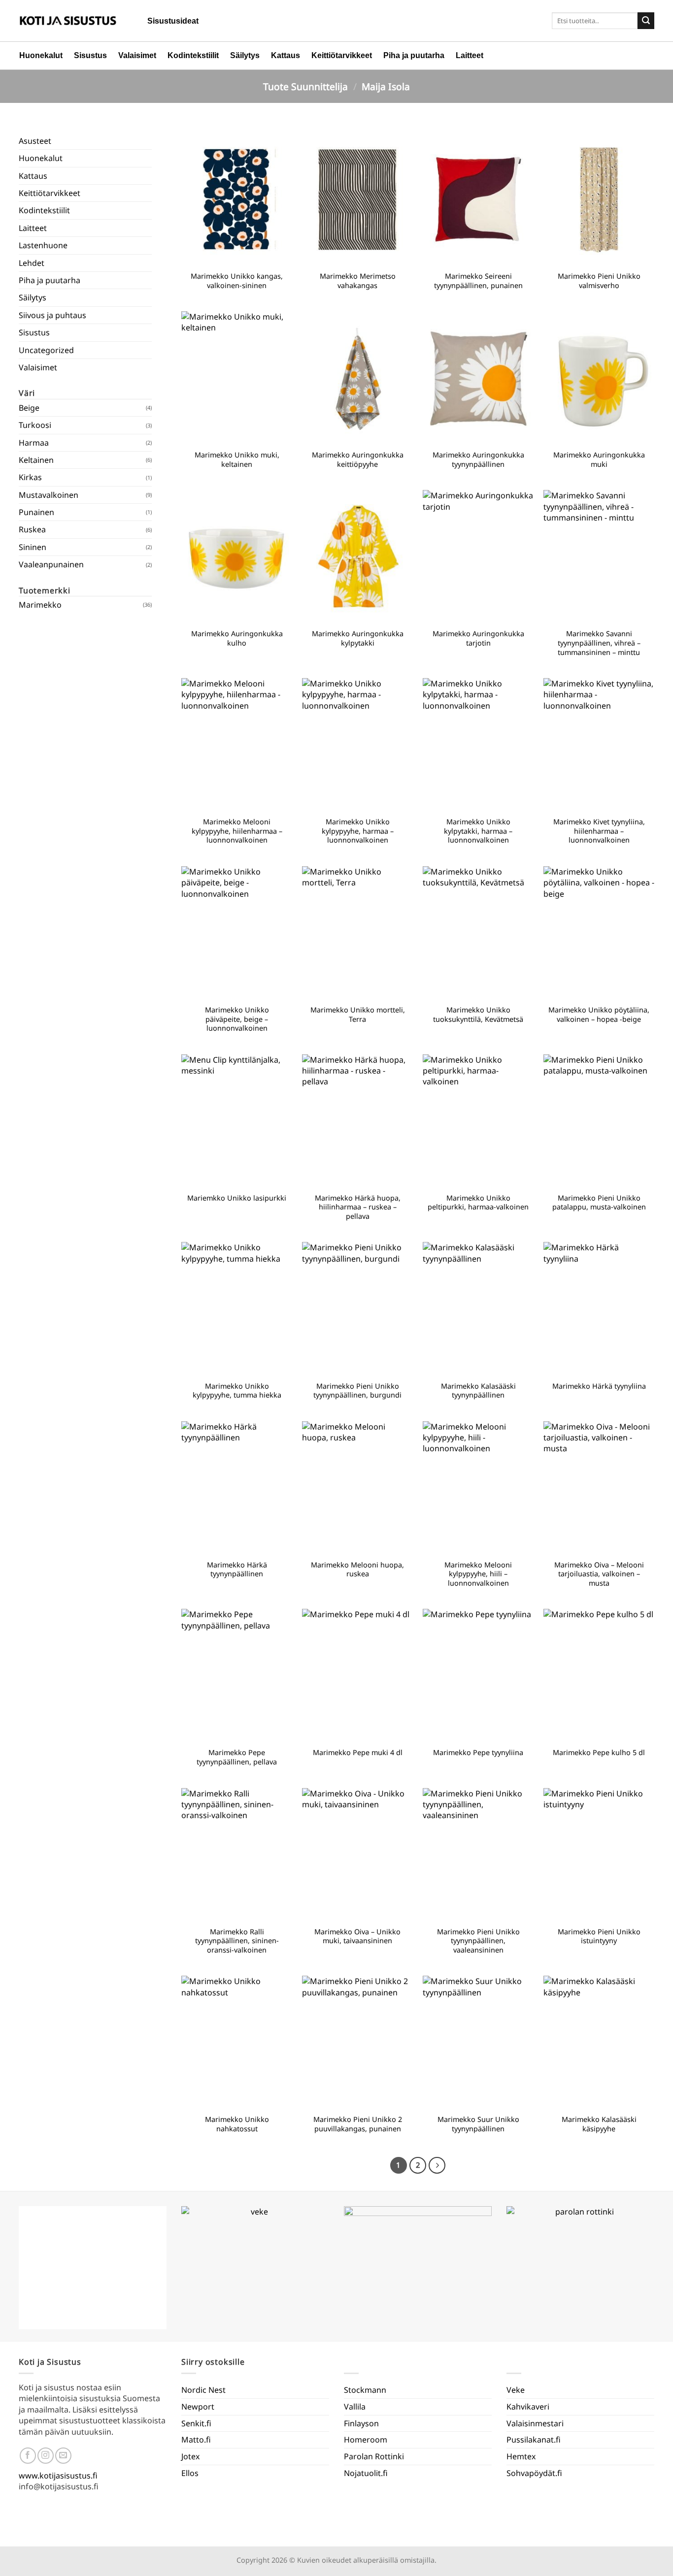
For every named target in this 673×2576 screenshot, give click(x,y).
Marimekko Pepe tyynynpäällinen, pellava (237, 1757)
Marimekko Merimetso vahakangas (358, 281)
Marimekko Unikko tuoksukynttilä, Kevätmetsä (478, 1015)
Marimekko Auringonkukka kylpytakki (358, 638)
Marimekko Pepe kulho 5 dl (599, 1753)
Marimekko (40, 605)
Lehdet (32, 263)
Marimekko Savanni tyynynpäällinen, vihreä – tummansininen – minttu (599, 643)
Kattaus (286, 55)
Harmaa (34, 443)
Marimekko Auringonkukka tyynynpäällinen (478, 460)
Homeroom (366, 2440)
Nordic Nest (203, 2390)
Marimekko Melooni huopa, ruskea (357, 1570)
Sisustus (90, 55)
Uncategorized (46, 350)
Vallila (355, 2407)
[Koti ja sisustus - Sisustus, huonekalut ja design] (68, 21)
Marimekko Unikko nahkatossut (237, 2124)
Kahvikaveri (528, 2407)
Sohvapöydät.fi (534, 2473)
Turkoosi (35, 425)
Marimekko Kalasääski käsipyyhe (599, 2124)
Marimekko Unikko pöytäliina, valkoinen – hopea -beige (599, 1015)
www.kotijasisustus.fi (58, 2476)
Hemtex (521, 2456)
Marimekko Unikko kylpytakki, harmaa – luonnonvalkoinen (478, 831)
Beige (29, 408)
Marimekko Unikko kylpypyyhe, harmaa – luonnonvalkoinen (358, 831)
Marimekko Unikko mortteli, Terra (358, 1015)
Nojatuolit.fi (366, 2473)
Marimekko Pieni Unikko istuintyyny (599, 1937)
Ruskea (32, 529)
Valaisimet (137, 55)
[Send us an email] (63, 2456)
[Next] (437, 2165)
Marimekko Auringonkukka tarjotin (478, 638)
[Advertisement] (85, 966)
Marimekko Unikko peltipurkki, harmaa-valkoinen (478, 1203)
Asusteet (35, 141)
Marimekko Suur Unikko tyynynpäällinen (478, 2124)
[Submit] (646, 21)
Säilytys (245, 55)
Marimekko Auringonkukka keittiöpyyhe (358, 460)
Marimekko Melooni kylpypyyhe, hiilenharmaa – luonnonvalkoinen (237, 831)
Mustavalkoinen (49, 495)
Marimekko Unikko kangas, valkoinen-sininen (237, 281)
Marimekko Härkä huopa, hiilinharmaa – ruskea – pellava (358, 1207)
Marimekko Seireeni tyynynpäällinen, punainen (478, 281)
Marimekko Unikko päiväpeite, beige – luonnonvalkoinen (237, 1019)
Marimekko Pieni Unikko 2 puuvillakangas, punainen (358, 2124)
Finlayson (361, 2423)
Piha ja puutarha (414, 55)
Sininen (33, 547)
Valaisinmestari (535, 2423)
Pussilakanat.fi (534, 2440)
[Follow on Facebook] (28, 2456)
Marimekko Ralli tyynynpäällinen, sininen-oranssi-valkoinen (237, 1941)
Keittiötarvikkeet (342, 55)
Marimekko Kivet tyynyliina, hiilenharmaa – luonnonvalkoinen (599, 831)
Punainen (36, 512)
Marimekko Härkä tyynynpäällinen (237, 1570)
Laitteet (470, 55)
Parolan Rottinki (374, 2456)
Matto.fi (196, 2440)
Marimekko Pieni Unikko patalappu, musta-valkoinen (599, 1203)
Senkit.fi (196, 2423)
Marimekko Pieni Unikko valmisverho (599, 281)
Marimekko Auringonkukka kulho (237, 638)
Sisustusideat (173, 21)
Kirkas (30, 477)
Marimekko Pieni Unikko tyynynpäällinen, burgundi (357, 1391)
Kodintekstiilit (193, 55)
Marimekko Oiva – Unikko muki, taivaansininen (357, 1937)
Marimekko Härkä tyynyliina (599, 1386)
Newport (198, 2407)
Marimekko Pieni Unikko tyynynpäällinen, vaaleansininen (478, 1941)
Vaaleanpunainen (51, 564)
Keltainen (36, 460)
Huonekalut (41, 55)
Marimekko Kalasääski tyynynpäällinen (478, 1391)
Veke (516, 2390)
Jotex (190, 2456)
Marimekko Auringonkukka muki (599, 460)
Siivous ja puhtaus (52, 315)
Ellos (190, 2473)
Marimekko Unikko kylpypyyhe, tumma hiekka (237, 1391)
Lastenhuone (43, 245)
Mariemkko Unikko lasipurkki (237, 1198)
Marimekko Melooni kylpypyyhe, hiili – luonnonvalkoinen (478, 1574)
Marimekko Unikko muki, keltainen (237, 460)
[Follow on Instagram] (46, 2456)
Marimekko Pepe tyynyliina (478, 1753)
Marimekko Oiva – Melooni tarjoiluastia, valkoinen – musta (599, 1574)
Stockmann (365, 2390)
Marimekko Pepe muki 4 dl (358, 1753)
